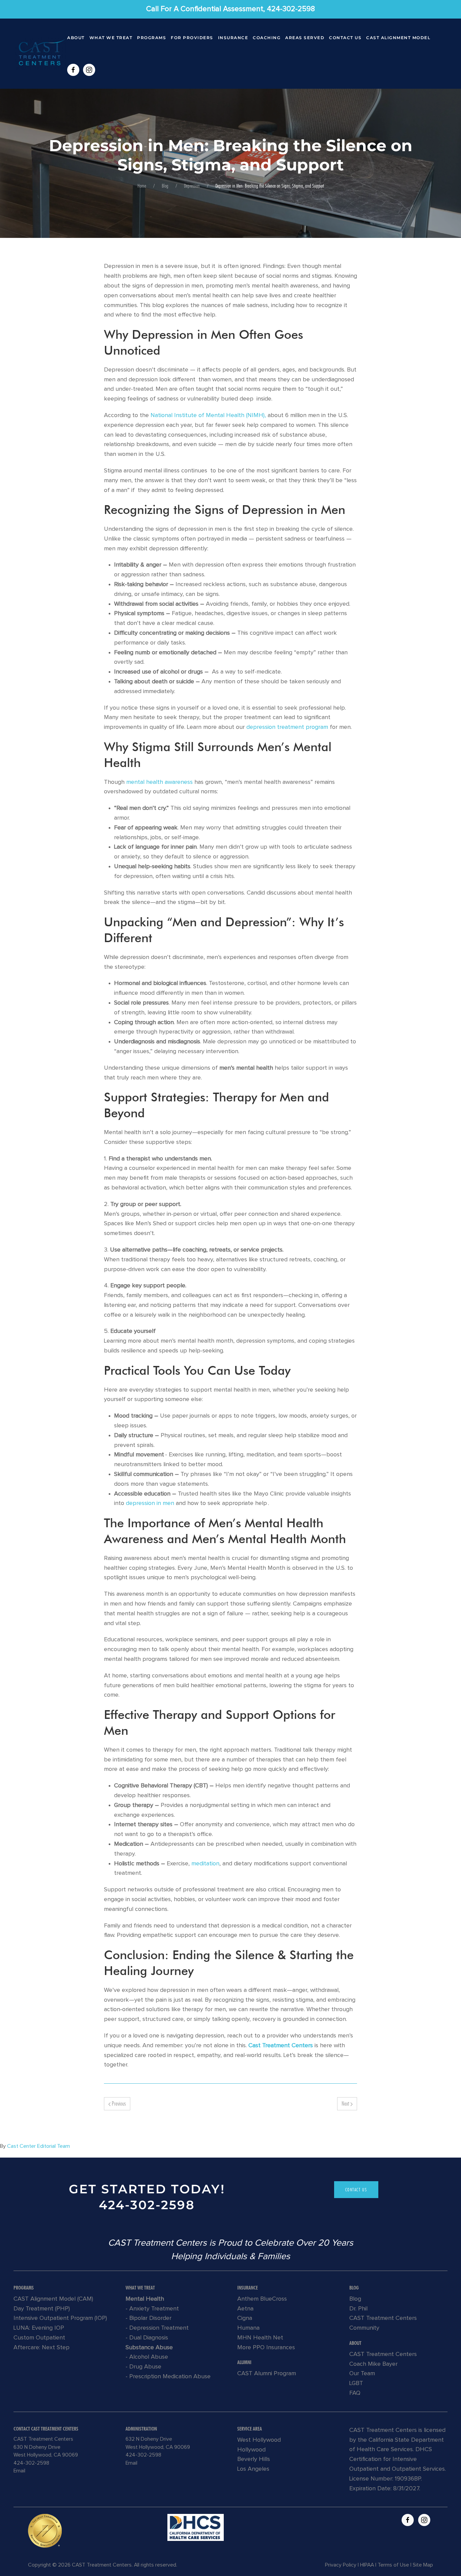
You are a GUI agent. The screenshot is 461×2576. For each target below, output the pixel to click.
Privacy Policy (341, 2565)
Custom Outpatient (39, 2338)
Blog (165, 186)
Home (142, 186)
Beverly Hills (254, 2459)
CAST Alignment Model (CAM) (53, 2299)
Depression (192, 186)
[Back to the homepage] (40, 54)
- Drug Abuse (143, 2367)
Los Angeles (253, 2469)
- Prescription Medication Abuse (168, 2377)
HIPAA (367, 2565)
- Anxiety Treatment (152, 2309)
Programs (152, 38)
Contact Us (345, 38)
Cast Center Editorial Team (38, 2146)
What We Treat (111, 38)
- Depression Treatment (157, 2328)
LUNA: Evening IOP (39, 2328)
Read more (196, 2527)
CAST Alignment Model (398, 38)
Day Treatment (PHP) (42, 2309)
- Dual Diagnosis (147, 2338)
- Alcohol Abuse (147, 2357)
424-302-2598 (147, 2205)
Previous (118, 2103)
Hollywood (251, 2450)
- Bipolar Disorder (148, 2318)
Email (19, 2471)
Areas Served (305, 38)
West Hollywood (259, 2440)
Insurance (233, 38)
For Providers (192, 38)
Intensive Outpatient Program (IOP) (60, 2318)
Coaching (267, 38)
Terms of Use (393, 2565)
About (76, 38)
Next (346, 2103)
